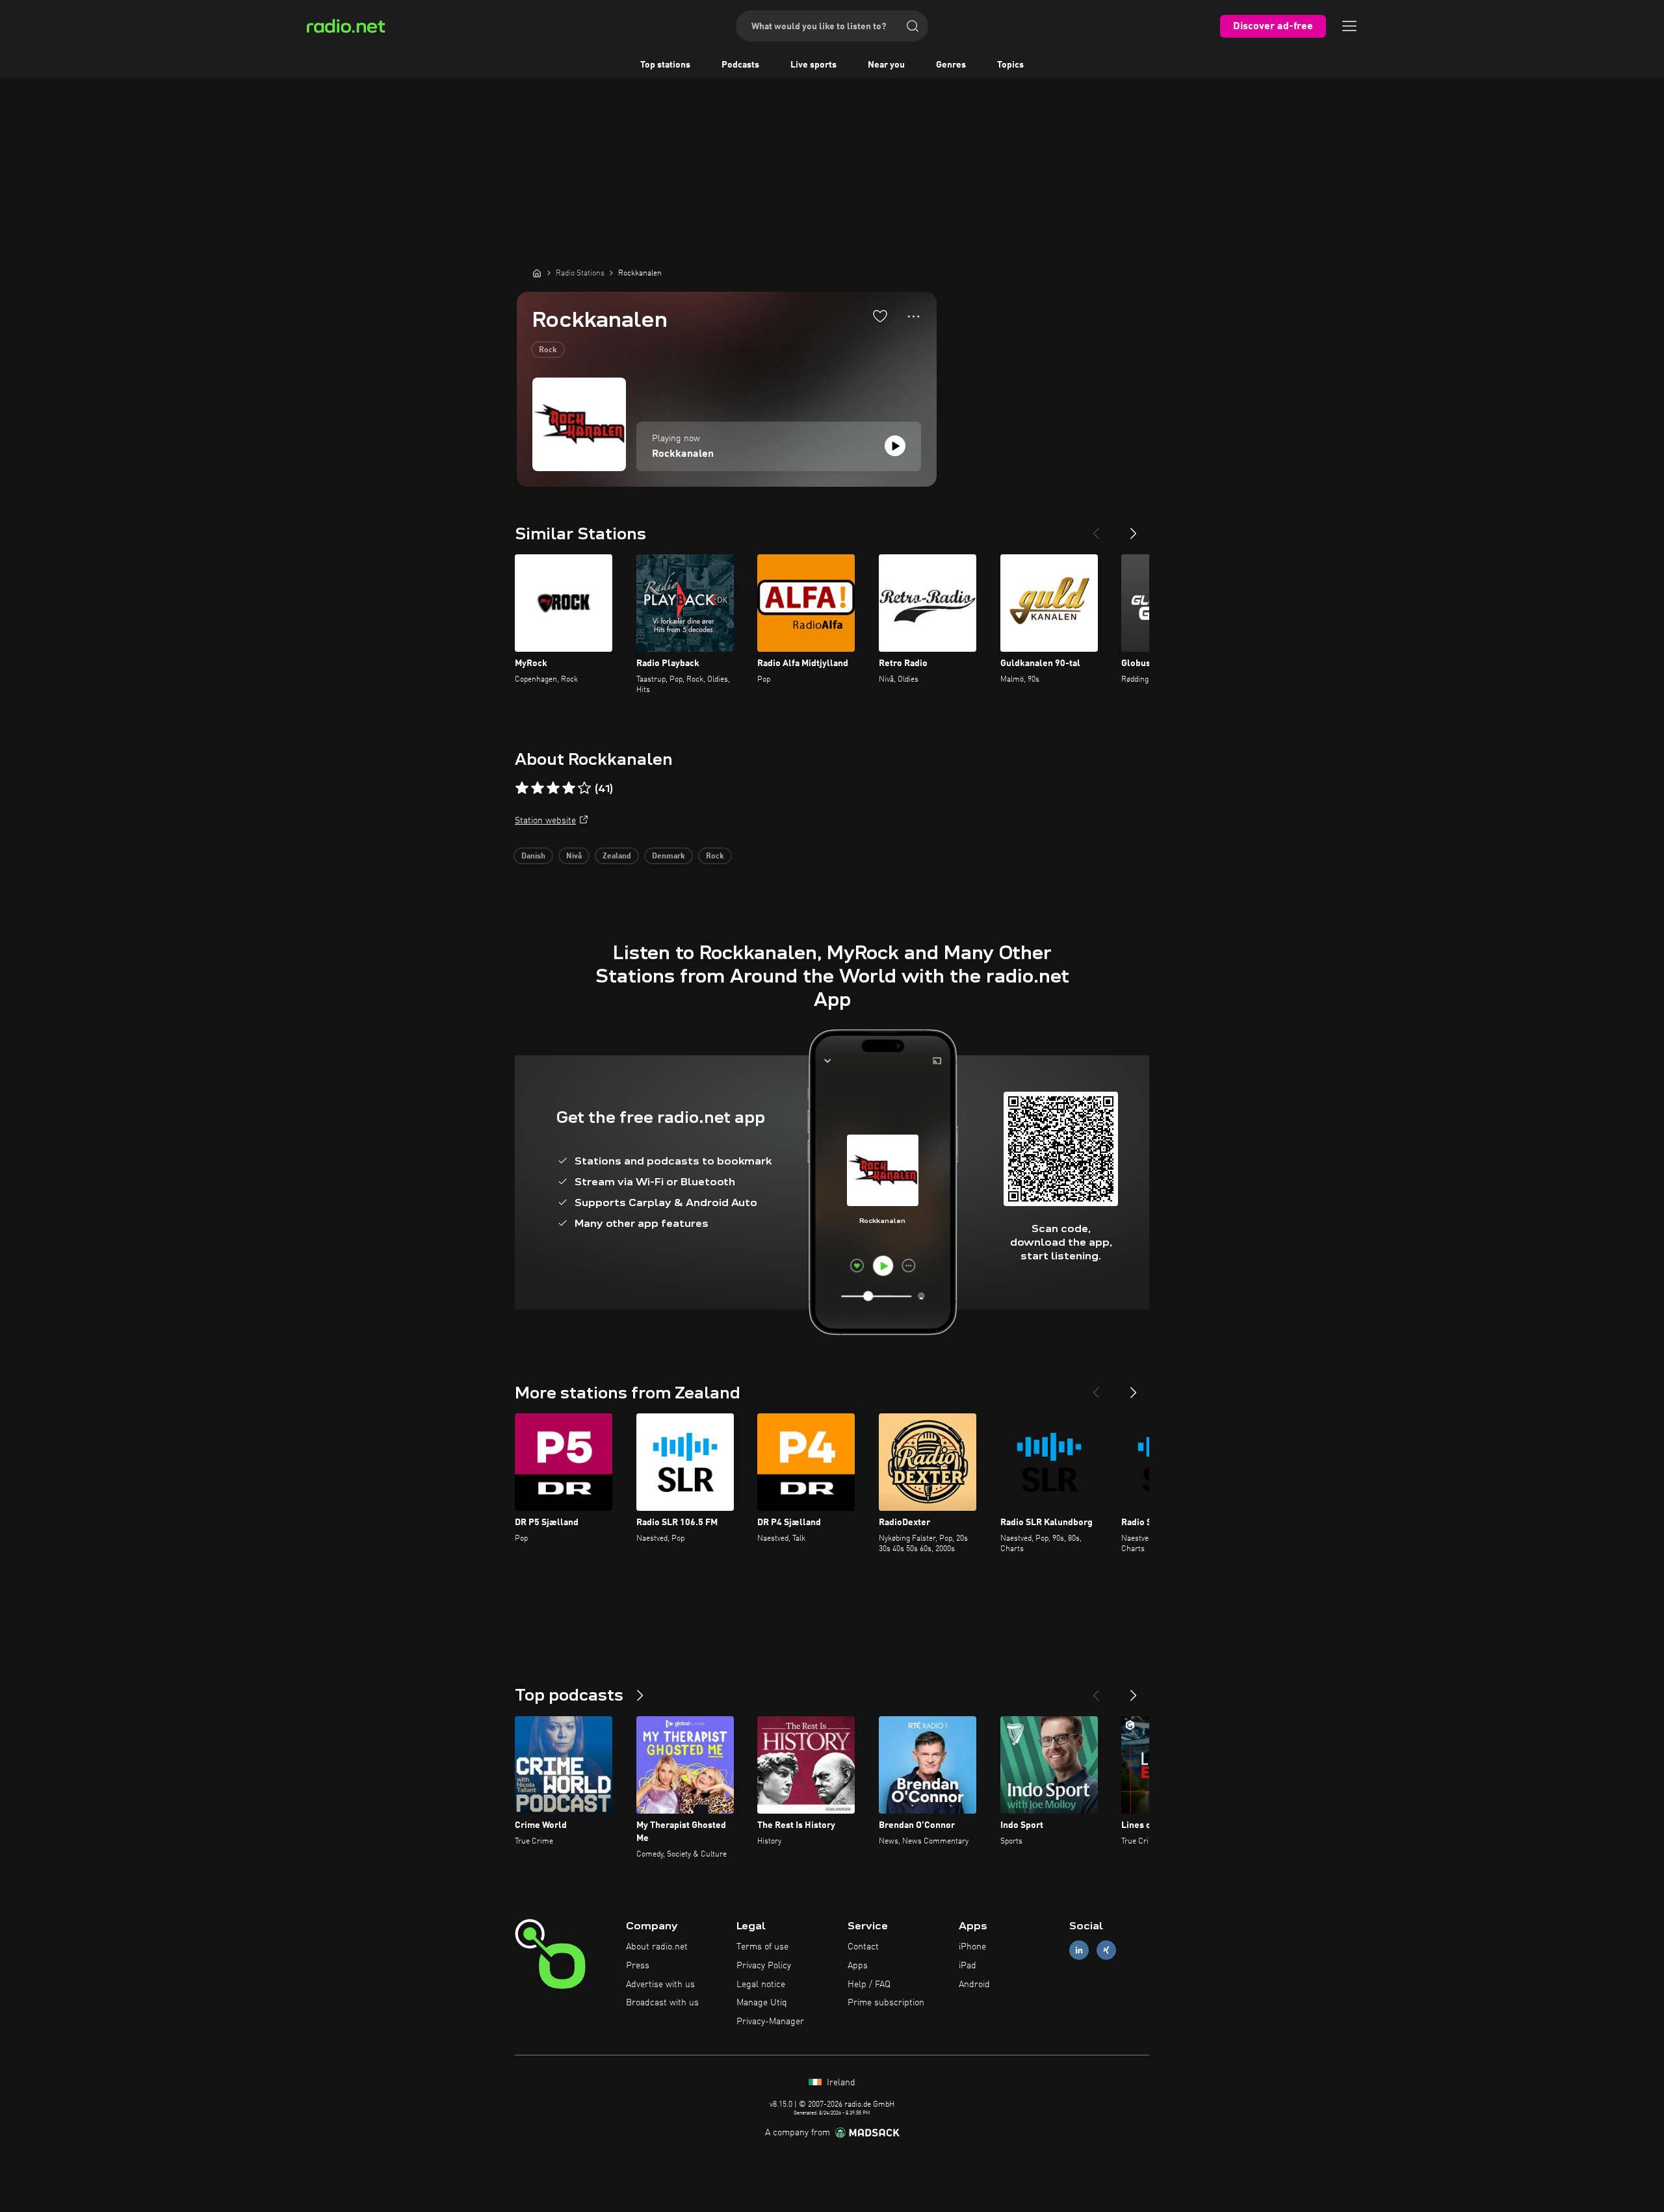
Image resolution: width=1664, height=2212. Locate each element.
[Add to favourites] (880, 316)
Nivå (574, 856)
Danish (533, 856)
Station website (545, 821)
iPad (968, 1966)
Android (974, 1985)
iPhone (972, 1947)
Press (638, 1966)
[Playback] (895, 446)
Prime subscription (886, 2003)
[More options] (914, 316)
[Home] (537, 273)
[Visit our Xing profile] (1106, 1950)
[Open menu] (1349, 26)
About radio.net (657, 1947)
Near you (886, 65)
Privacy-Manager (770, 2022)
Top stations (665, 65)
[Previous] (1096, 528)
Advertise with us (660, 1985)
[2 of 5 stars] (538, 788)
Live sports (813, 65)
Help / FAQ (869, 1985)
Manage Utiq (762, 2003)
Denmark (669, 856)
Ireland (840, 2083)
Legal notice (761, 1985)
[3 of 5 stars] (553, 788)
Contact (863, 1947)
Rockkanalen (683, 454)
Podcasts (740, 65)
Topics (1010, 65)
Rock (548, 350)
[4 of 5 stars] (569, 788)
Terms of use (762, 1947)
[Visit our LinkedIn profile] (1079, 1950)
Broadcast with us (662, 2003)
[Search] (913, 26)
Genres (951, 65)
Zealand (617, 856)
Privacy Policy (764, 1966)
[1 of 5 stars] (522, 788)
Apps (858, 1966)
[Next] (1134, 528)
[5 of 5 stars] (584, 788)
